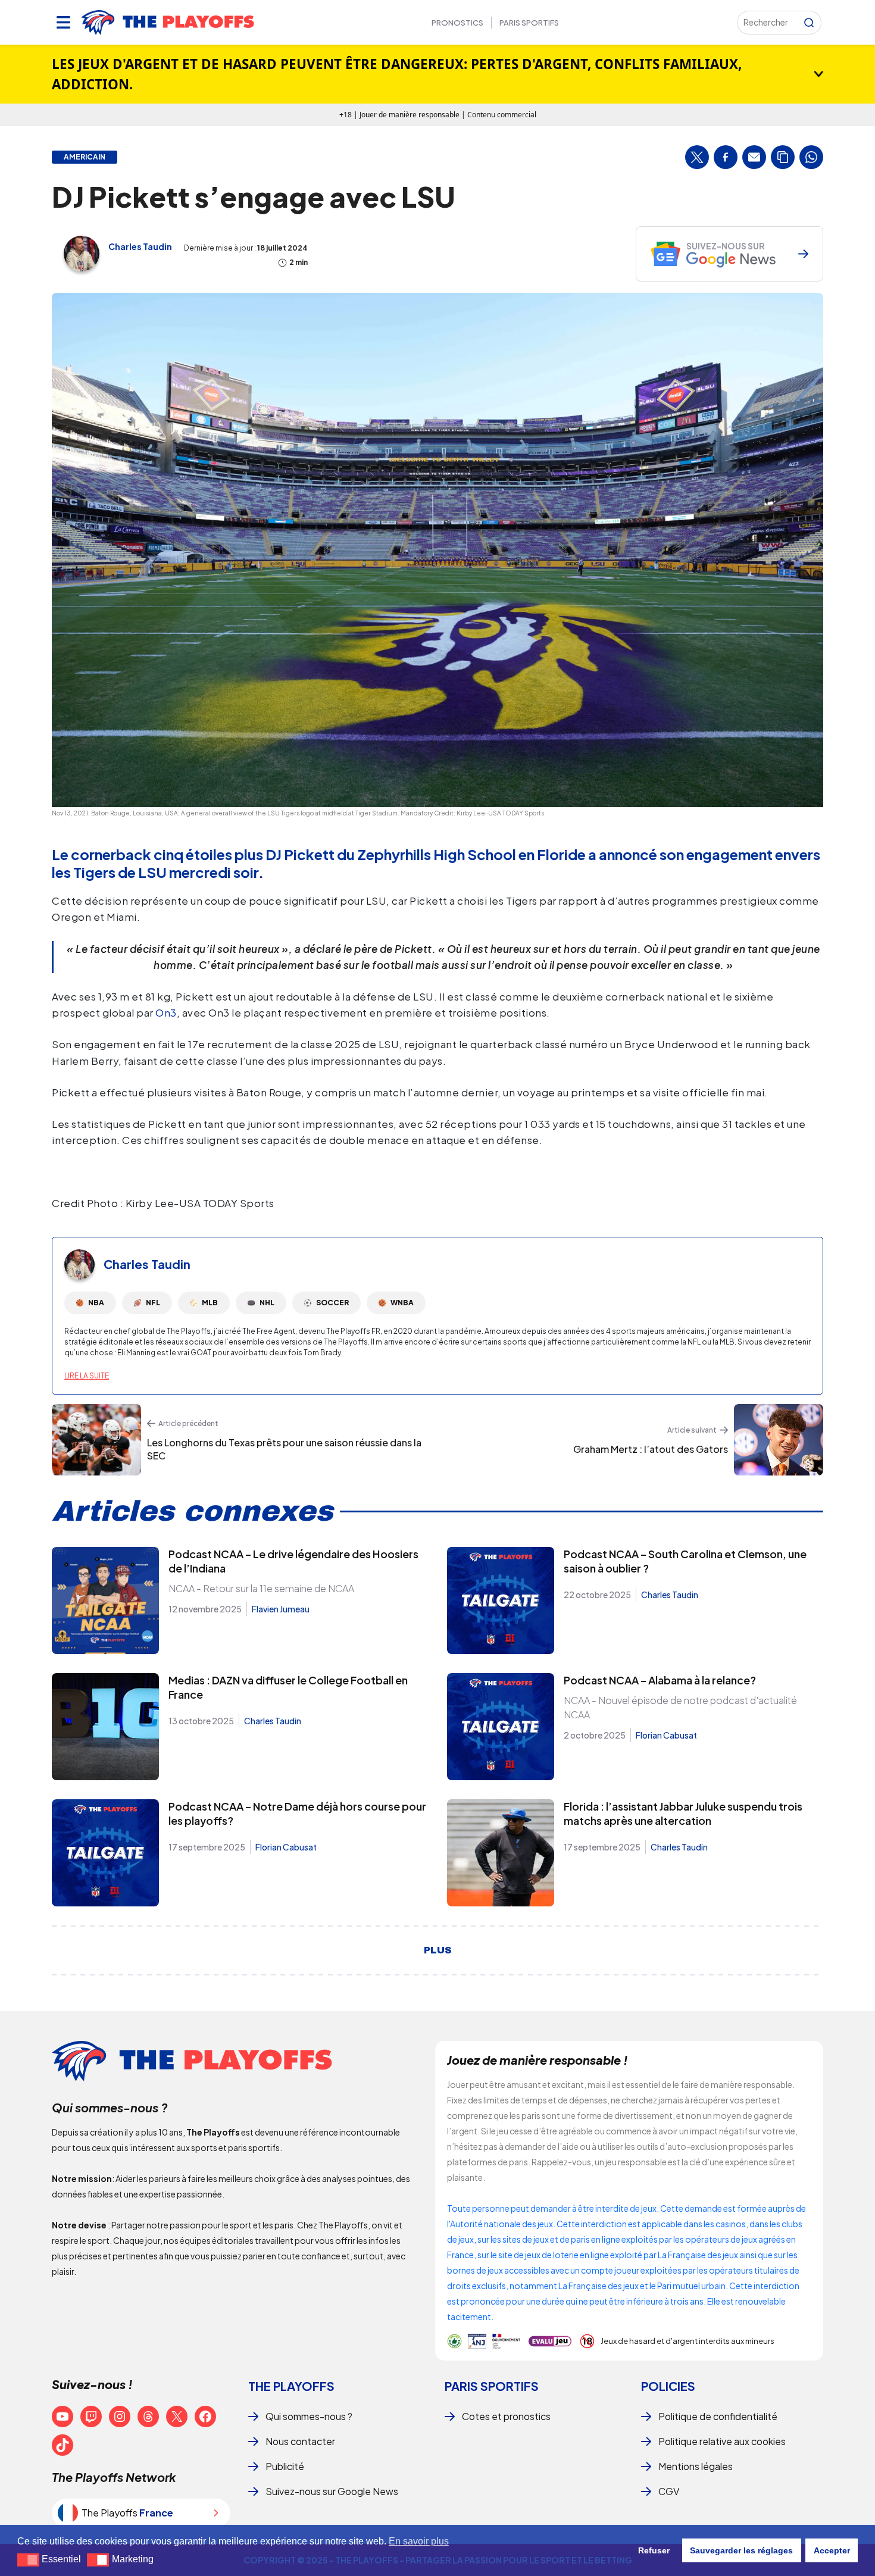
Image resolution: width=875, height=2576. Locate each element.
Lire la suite (87, 1376)
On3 (166, 1012)
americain (85, 157)
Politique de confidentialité (718, 2416)
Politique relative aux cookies (722, 2441)
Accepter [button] (832, 2550)
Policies (668, 2386)
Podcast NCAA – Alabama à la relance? (660, 1680)
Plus (438, 1950)
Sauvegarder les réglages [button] (741, 2550)
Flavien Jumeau (281, 1609)
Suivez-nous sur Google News (332, 2491)
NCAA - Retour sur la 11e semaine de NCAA (261, 1588)
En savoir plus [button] (419, 2541)
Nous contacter (300, 2441)
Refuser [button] (654, 2550)
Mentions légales (696, 2466)
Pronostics (457, 23)
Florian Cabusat (666, 1735)
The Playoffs (291, 2386)
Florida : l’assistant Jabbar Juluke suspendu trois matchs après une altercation (683, 1813)
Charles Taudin (140, 246)
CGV (669, 2491)
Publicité (285, 2466)
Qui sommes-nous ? (309, 2416)
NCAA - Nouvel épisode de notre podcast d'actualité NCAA (680, 1707)
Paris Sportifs (529, 23)
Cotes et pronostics (506, 2416)
